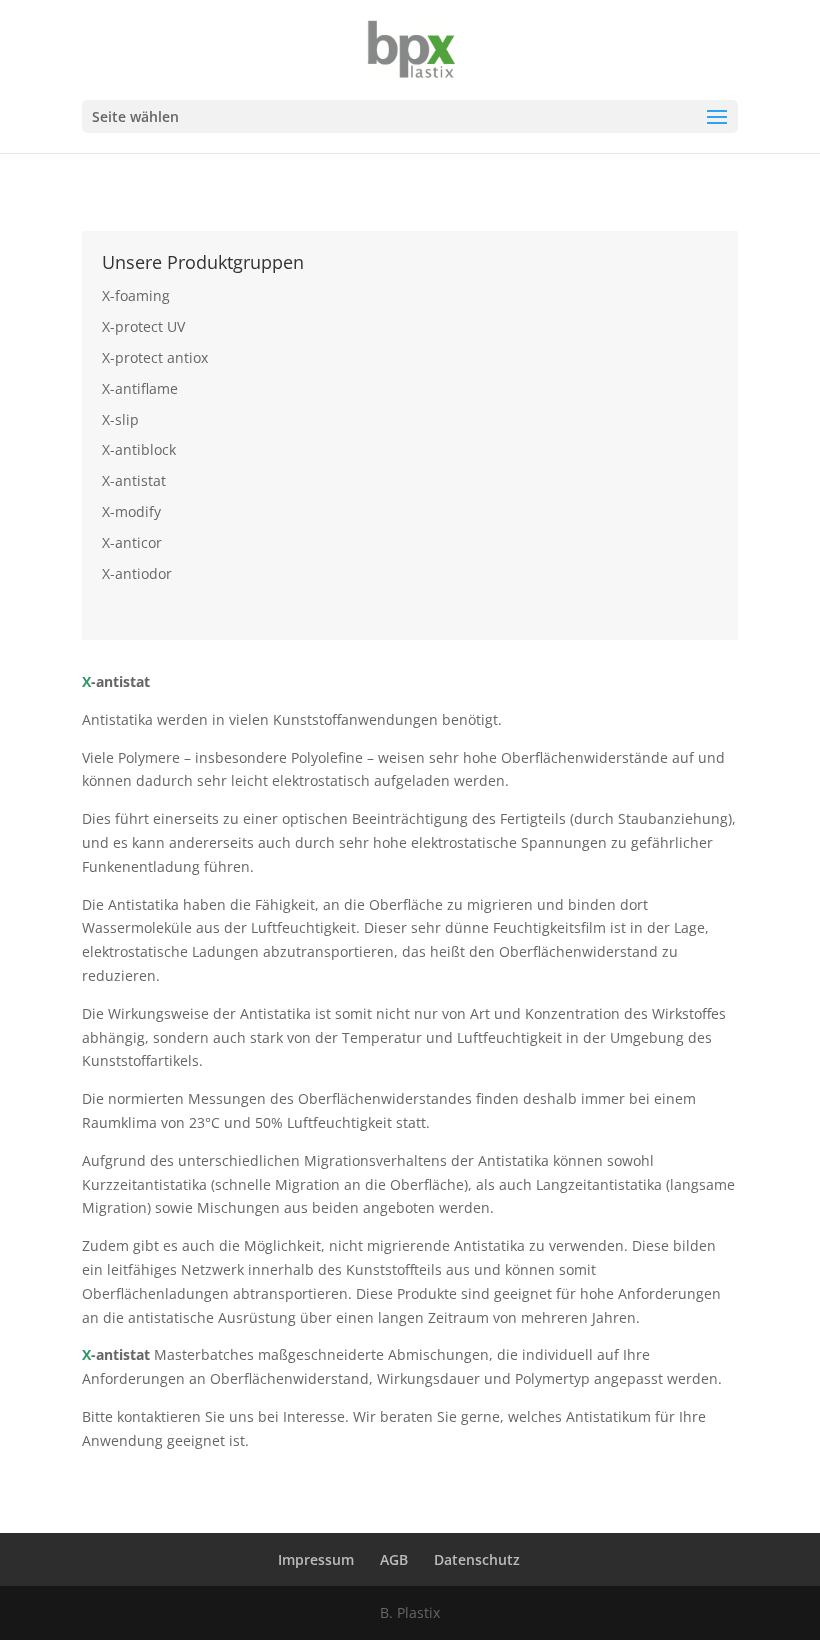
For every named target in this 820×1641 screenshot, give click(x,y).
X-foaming (136, 295)
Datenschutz (477, 1559)
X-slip (120, 419)
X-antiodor (137, 573)
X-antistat (134, 480)
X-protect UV (143, 326)
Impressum (316, 1559)
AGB (394, 1559)
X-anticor (132, 542)
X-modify (131, 511)
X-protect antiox (155, 357)
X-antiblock (139, 449)
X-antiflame (140, 388)
